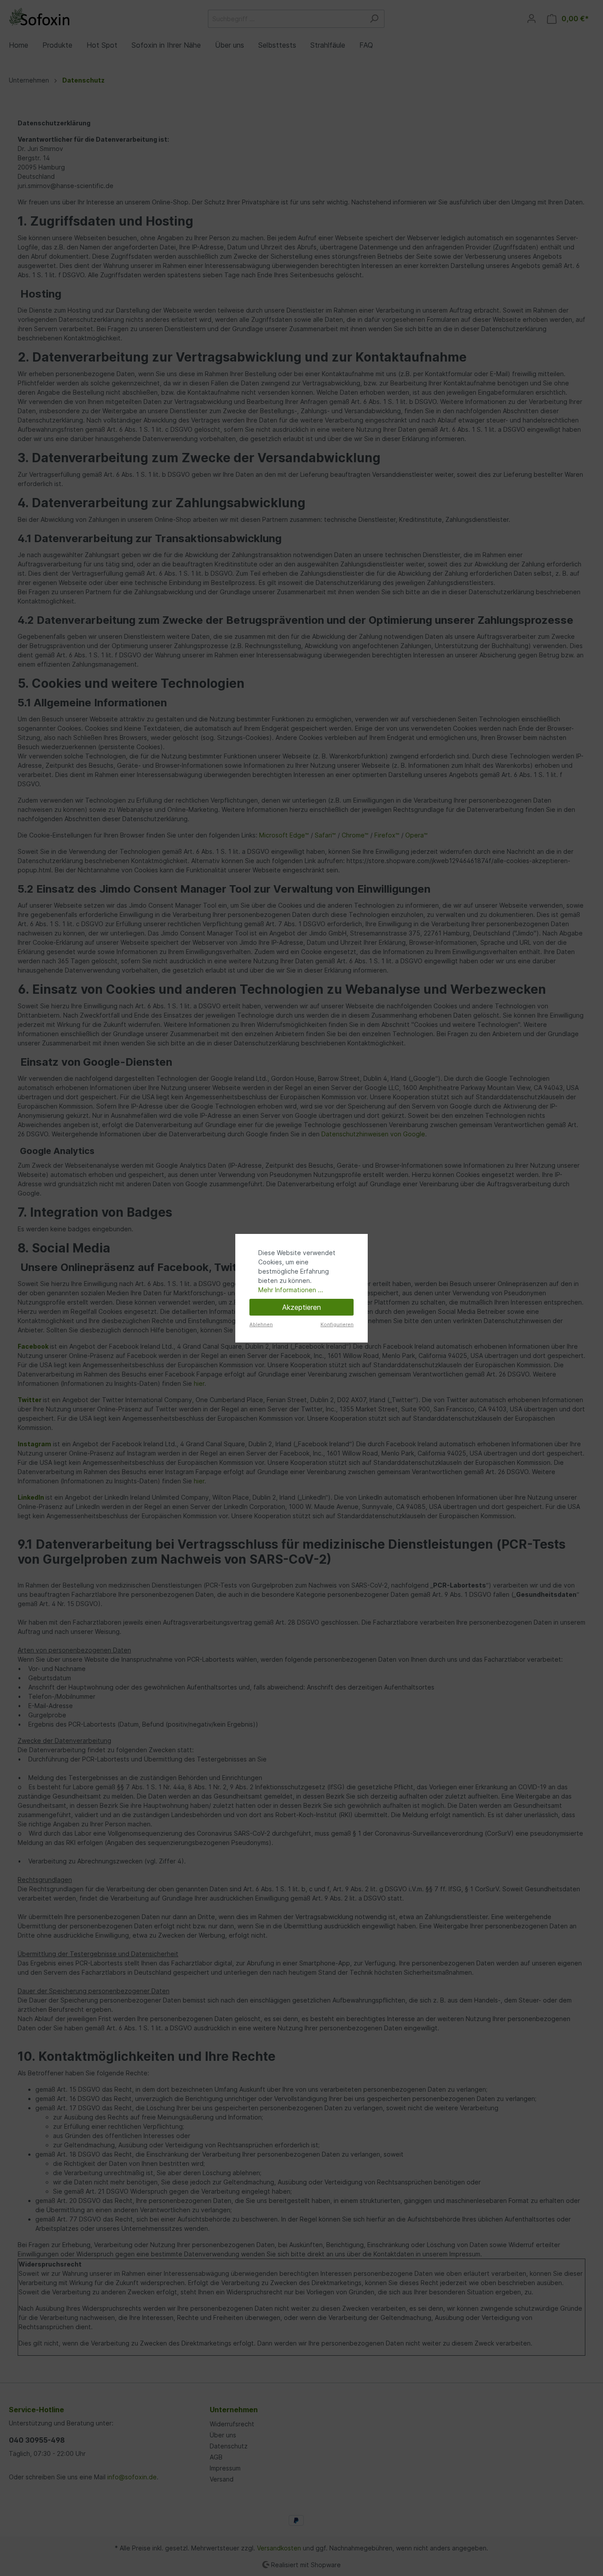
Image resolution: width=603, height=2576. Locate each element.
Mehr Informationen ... (291, 1290)
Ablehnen (261, 1324)
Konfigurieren (337, 1324)
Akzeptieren (301, 1307)
